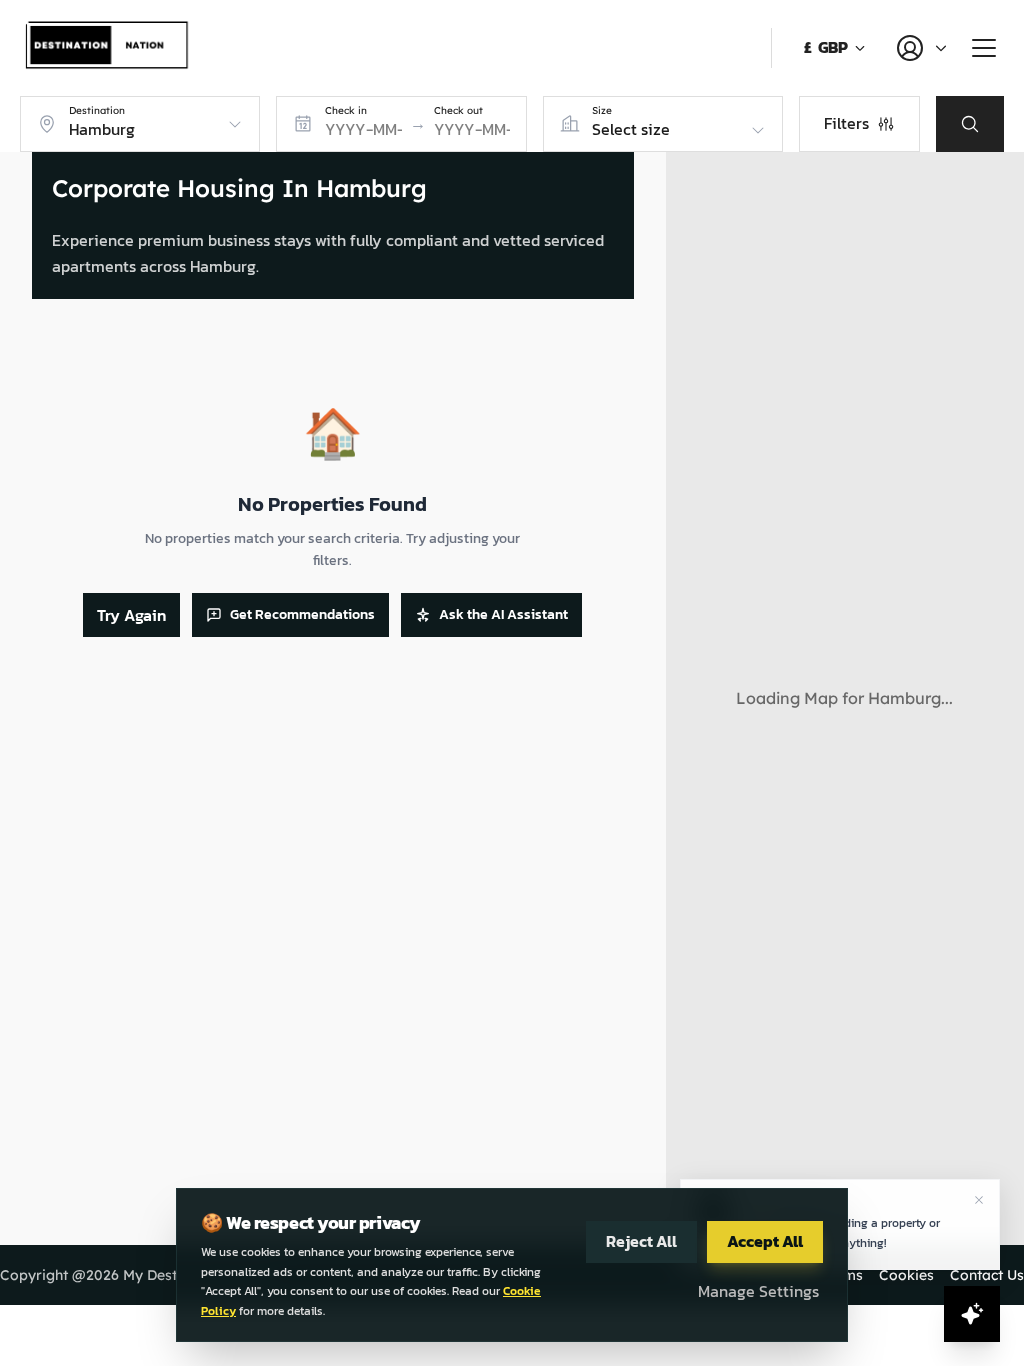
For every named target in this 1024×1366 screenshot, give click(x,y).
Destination (97, 111)
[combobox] (142, 130)
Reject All (641, 1241)
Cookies (906, 1275)
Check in (346, 111)
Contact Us (987, 1275)
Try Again (131, 615)
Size (602, 111)
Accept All (765, 1241)
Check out (458, 111)
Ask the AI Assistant (503, 614)
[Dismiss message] (979, 1200)
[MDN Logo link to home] (108, 48)
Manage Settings (758, 1291)
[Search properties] (970, 124)
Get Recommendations (302, 614)
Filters (846, 123)
